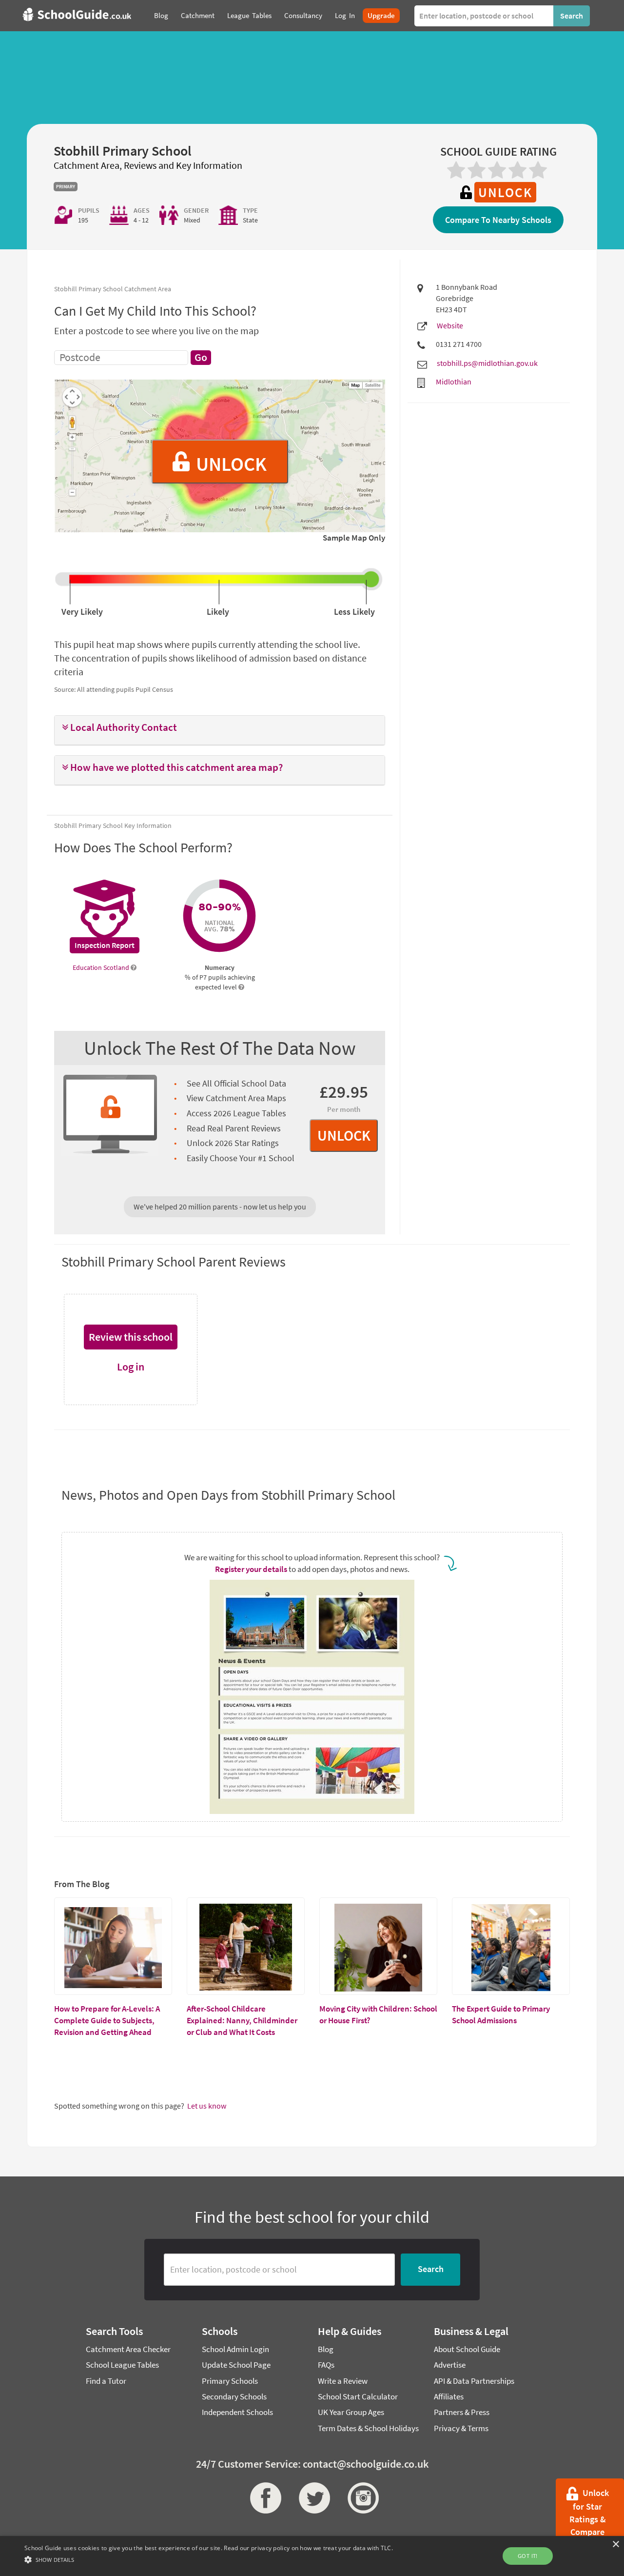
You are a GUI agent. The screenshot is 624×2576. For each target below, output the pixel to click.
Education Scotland (102, 967)
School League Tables (122, 2365)
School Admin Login (235, 2349)
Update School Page (236, 2365)
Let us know (207, 2106)
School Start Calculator (358, 2396)
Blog (326, 2349)
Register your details (251, 1569)
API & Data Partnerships (474, 2381)
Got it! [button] (528, 2556)
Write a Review (343, 2381)
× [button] (615, 2545)
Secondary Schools (234, 2396)
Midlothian (454, 382)
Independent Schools (237, 2412)
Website (450, 325)
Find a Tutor (106, 2381)
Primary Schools (230, 2381)
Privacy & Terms (461, 2428)
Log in (131, 1367)
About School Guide (467, 2349)
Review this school (131, 1337)
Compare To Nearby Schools (498, 220)
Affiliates (449, 2396)
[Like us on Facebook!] (263, 2498)
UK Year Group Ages (351, 2412)
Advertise (450, 2365)
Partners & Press (462, 2412)
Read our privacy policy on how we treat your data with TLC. (308, 2548)
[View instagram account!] (361, 2498)
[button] (220, 728)
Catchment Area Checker (128, 2349)
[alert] (312, 2556)
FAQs (326, 2365)
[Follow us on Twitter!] (312, 2498)
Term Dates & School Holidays (368, 2428)
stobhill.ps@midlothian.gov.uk (487, 363)
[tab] (220, 730)
